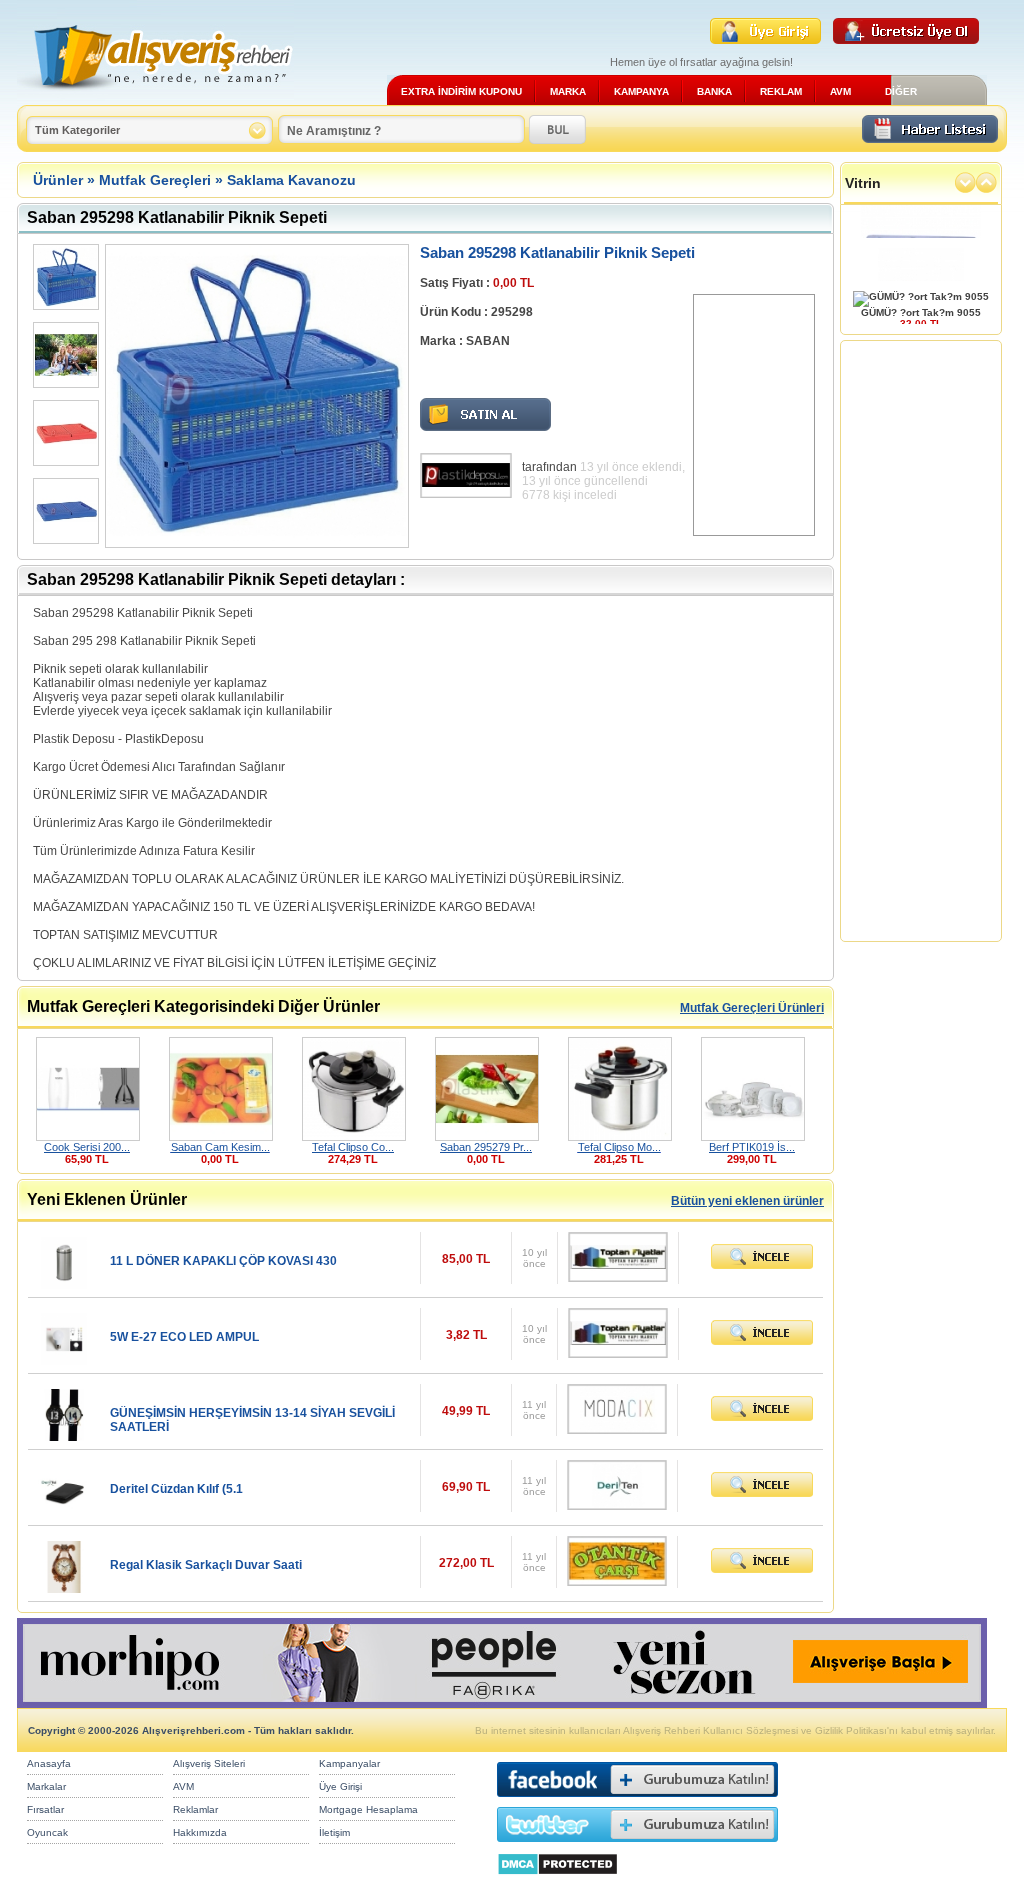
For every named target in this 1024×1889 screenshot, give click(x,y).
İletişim (334, 1832)
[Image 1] (64, 277)
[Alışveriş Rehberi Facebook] (637, 1801)
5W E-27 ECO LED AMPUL (184, 1337)
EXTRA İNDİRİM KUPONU (461, 91)
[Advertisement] (754, 415)
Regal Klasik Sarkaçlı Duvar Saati (206, 1565)
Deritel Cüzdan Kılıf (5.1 (176, 1489)
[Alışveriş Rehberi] (155, 97)
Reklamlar (195, 1809)
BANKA (714, 91)
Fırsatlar (45, 1809)
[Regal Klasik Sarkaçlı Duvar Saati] (64, 1587)
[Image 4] (64, 511)
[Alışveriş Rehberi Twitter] (637, 1846)
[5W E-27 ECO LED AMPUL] (64, 1359)
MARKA (568, 91)
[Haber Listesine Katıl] (930, 137)
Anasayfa (49, 1763)
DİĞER (901, 91)
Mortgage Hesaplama (368, 1809)
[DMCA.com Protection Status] (557, 1880)
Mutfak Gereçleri (155, 180)
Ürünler (58, 180)
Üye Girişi (340, 1786)
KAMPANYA (641, 91)
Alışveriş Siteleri (209, 1763)
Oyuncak (47, 1832)
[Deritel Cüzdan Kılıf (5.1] (64, 1511)
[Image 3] (64, 433)
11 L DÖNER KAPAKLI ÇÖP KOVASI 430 (223, 1261)
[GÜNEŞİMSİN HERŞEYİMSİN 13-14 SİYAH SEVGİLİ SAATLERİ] (64, 1435)
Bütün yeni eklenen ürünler (747, 1201)
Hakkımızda (200, 1832)
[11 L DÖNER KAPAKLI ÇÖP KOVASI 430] (64, 1283)
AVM (840, 91)
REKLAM (781, 91)
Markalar (46, 1786)
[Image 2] (64, 355)
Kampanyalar (349, 1763)
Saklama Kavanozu (291, 180)
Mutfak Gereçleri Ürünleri (752, 1008)
